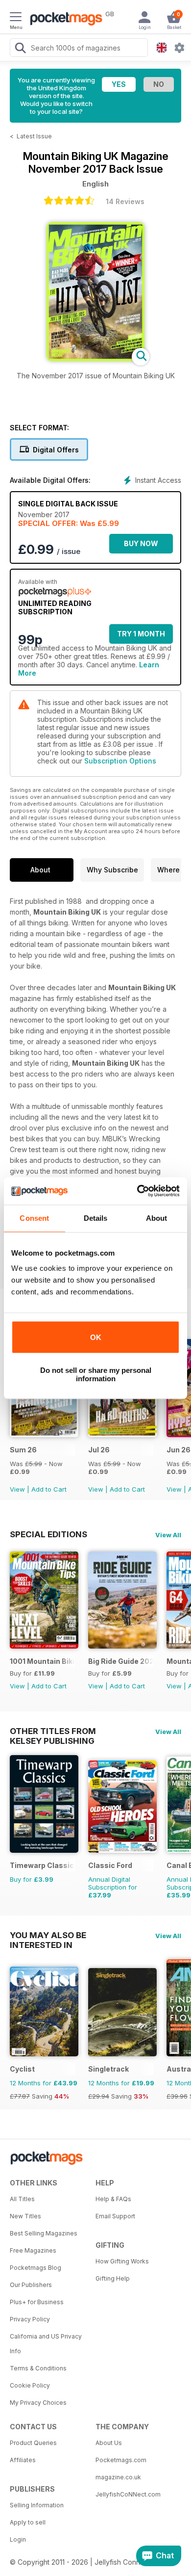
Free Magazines (33, 2250)
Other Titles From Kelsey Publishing (53, 1731)
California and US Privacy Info (46, 2344)
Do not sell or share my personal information (96, 1374)
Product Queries (33, 2443)
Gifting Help (113, 2278)
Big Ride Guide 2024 (121, 1661)
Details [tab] (96, 1218)
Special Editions (48, 1534)
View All (168, 1535)
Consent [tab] (34, 1218)
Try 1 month (141, 634)
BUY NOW (141, 543)
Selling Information (37, 2505)
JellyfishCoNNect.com (128, 2494)
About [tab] (157, 1218)
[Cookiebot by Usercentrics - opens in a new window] (137, 1191)
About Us (109, 2443)
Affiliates (23, 2460)
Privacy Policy (30, 2319)
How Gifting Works (122, 2261)
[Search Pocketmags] (20, 49)
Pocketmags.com (121, 2460)
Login (18, 2539)
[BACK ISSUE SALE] (44, 1434)
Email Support (115, 2216)
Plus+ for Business (37, 2302)
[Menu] (16, 18)
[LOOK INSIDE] (95, 358)
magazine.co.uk (118, 2477)
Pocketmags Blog (36, 2268)
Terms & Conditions (38, 2368)
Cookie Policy (30, 2385)
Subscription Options (120, 761)
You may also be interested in (48, 1935)
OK (96, 1337)
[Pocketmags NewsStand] (64, 20)
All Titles (22, 2199)
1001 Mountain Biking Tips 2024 (42, 1661)
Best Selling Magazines (44, 2233)
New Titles (25, 2216)
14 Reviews (125, 201)
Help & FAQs (113, 2199)
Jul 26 (99, 1450)
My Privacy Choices (38, 2403)
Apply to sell (28, 2522)
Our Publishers (31, 2285)
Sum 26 (23, 1450)
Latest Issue (34, 136)
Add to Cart (49, 1489)
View (17, 1489)
